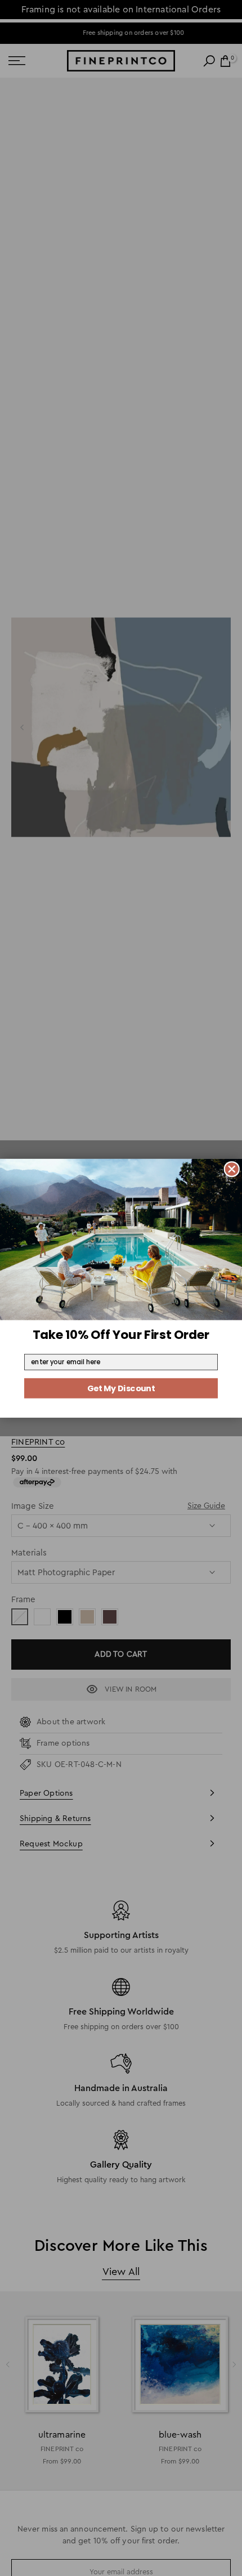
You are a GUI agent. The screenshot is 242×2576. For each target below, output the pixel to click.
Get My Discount (121, 1388)
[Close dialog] (232, 1169)
